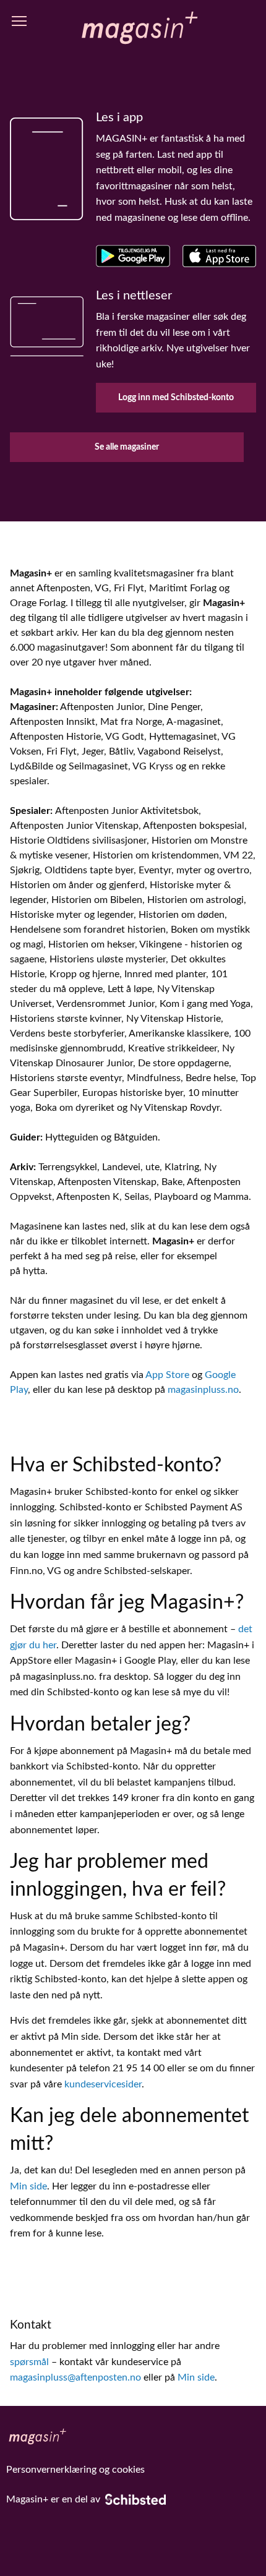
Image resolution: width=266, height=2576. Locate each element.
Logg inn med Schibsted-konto (176, 397)
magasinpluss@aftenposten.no (75, 2377)
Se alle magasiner (127, 447)
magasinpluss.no (203, 1390)
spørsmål (29, 2362)
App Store (167, 1375)
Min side (28, 2186)
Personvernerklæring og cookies (75, 2470)
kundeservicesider (103, 2084)
